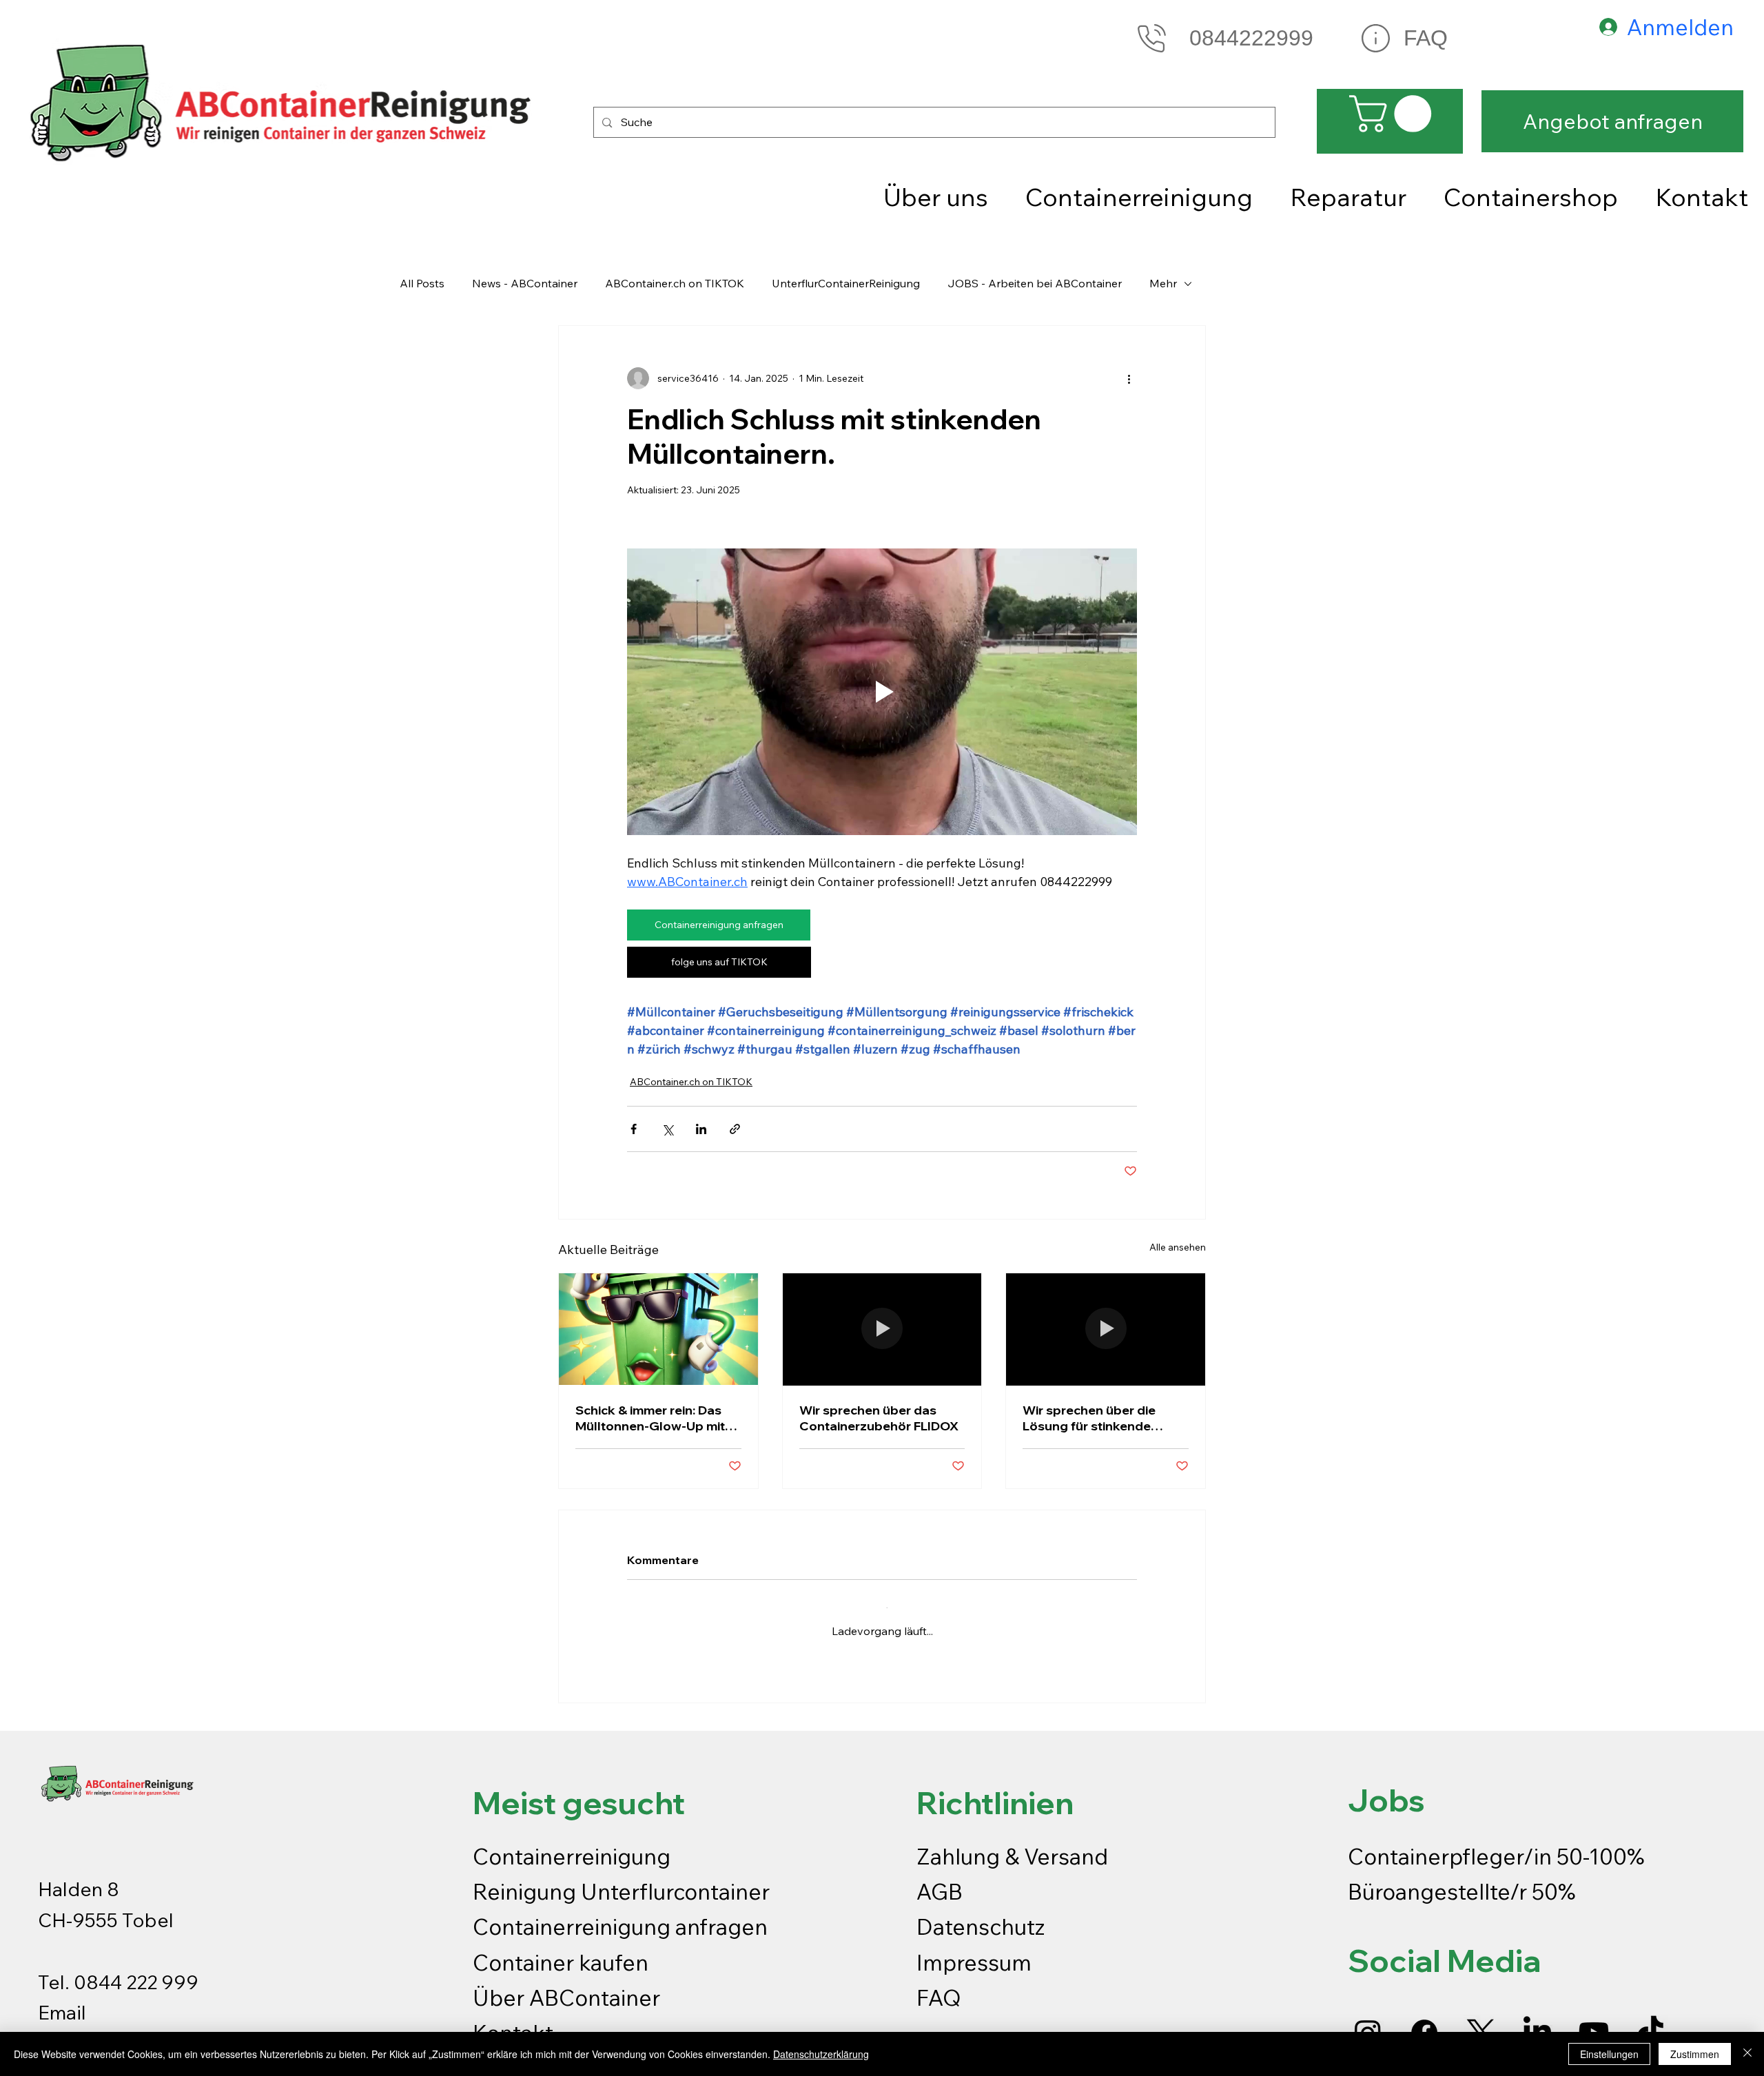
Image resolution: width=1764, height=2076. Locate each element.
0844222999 (1251, 38)
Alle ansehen (1178, 1247)
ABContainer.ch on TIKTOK (675, 283)
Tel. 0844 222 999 (118, 1971)
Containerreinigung (574, 1845)
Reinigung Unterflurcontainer (621, 1880)
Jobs (1386, 1789)
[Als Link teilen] (735, 1129)
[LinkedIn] (1537, 2022)
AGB (940, 1880)
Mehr (1163, 283)
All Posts (422, 283)
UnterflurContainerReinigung (846, 283)
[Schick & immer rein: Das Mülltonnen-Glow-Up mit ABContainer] (658, 1329)
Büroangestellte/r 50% (1462, 1880)
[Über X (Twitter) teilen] (667, 1129)
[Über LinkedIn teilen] (701, 1129)
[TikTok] (1650, 2022)
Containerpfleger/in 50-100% (1496, 1845)
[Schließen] (1747, 2054)
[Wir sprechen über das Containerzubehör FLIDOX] (882, 1329)
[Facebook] (1424, 2022)
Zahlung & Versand (1012, 1845)
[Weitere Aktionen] (1129, 378)
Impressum (976, 1951)
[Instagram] (1368, 2022)
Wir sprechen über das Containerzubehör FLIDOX (879, 1418)
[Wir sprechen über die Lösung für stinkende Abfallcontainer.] (1106, 1329)
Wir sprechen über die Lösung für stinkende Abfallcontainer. (1089, 1418)
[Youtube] (1594, 2022)
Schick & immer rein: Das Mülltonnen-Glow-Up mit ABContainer (650, 1418)
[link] (1395, 114)
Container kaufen (561, 1951)
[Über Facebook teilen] (634, 1129)
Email (62, 2001)
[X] (1481, 2022)
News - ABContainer (525, 283)
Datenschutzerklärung (821, 2054)
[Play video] (882, 692)
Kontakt (513, 2022)
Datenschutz (981, 1915)
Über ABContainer (566, 1986)
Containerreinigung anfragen (620, 1915)
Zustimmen (1695, 2054)
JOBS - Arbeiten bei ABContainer (1035, 283)
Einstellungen (1609, 2054)
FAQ (1426, 38)
